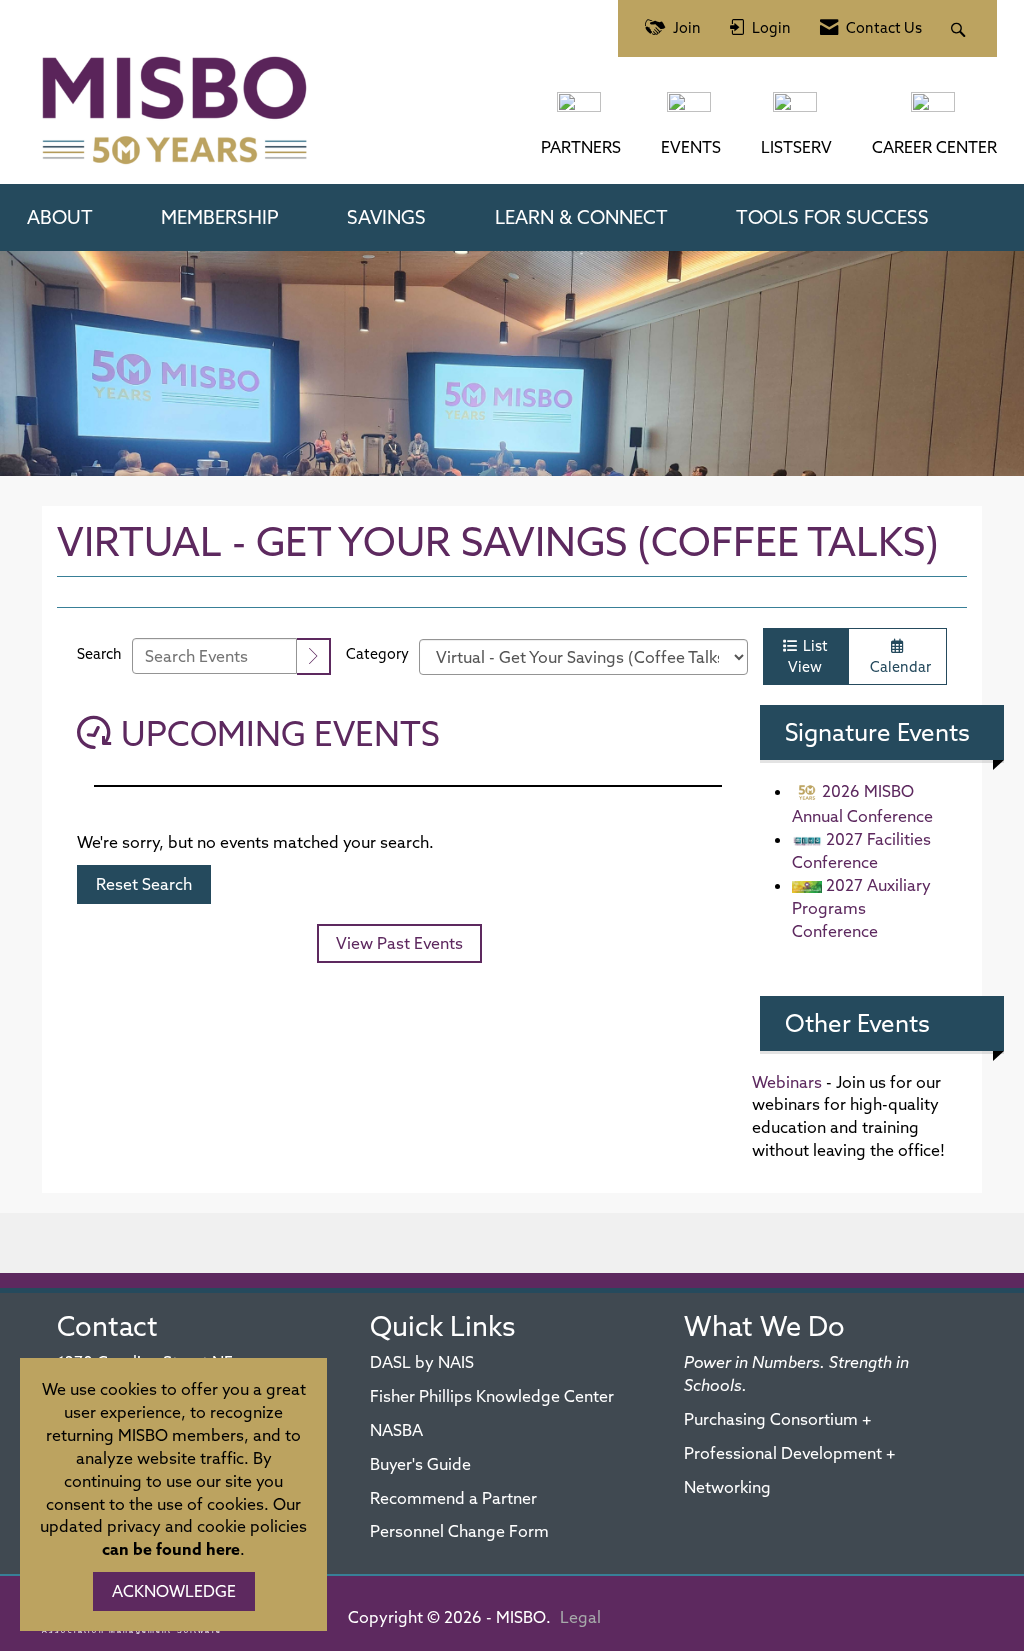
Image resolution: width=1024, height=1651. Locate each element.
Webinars (787, 1082)
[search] (314, 656)
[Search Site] (960, 28)
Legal (580, 1617)
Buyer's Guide (420, 1464)
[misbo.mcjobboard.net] (935, 112)
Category (377, 654)
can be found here (171, 1549)
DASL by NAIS (422, 1362)
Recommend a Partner (453, 1498)
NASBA (396, 1430)
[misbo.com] (581, 112)
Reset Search (144, 884)
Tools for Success (832, 217)
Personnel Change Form (459, 1531)
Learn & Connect (581, 217)
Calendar (897, 667)
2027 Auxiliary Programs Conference (861, 908)
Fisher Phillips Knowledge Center (492, 1396)
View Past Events (399, 943)
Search (99, 654)
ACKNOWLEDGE (174, 1591)
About (60, 217)
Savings (386, 217)
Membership (220, 217)
